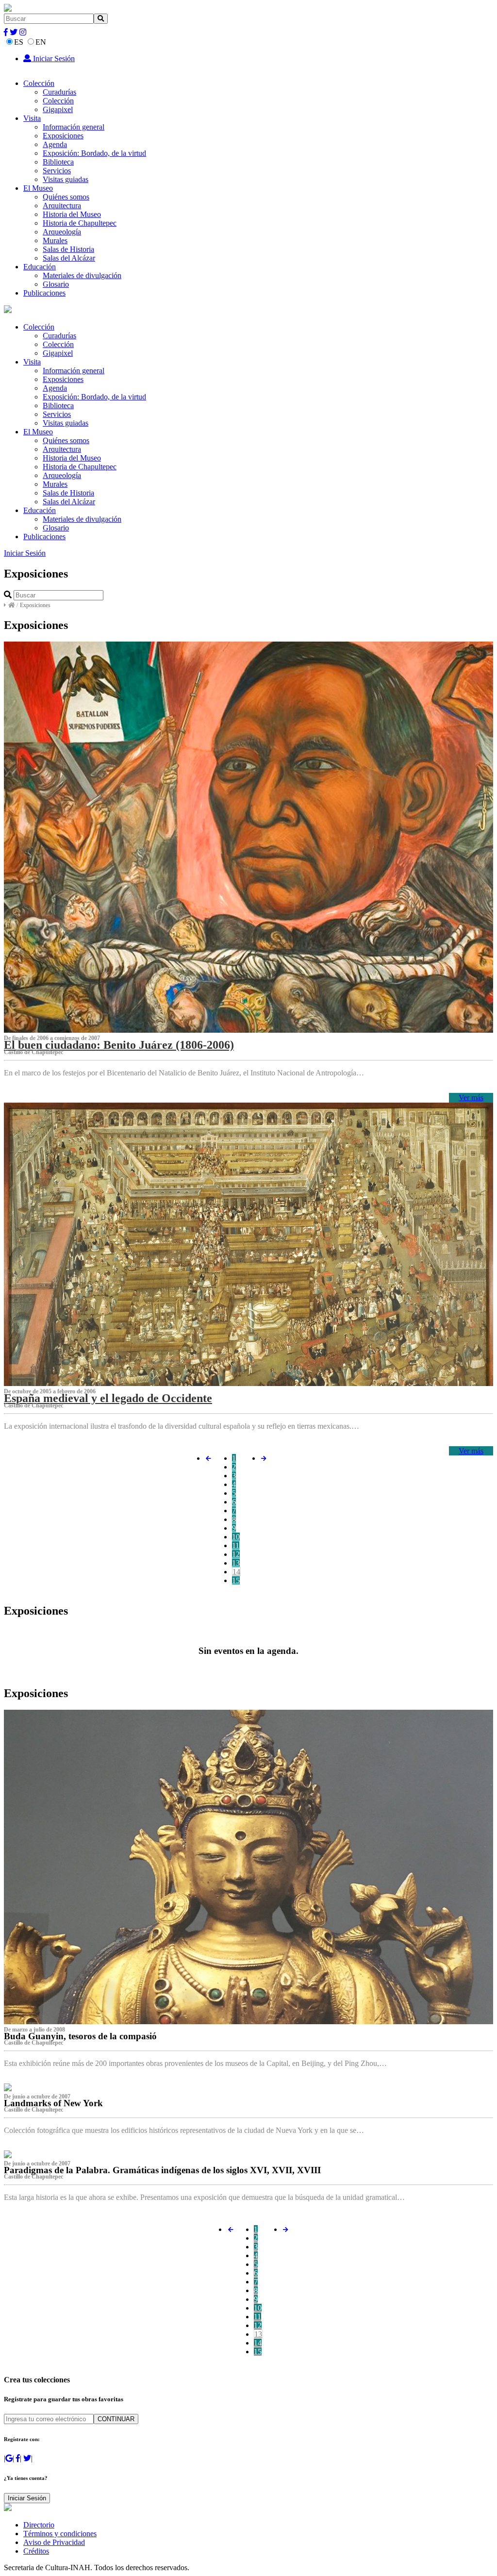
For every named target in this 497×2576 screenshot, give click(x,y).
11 (236, 1545)
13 (236, 1563)
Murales (55, 240)
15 (236, 1580)
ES (19, 42)
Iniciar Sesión (53, 58)
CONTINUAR (116, 2419)
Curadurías (59, 92)
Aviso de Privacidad (54, 2542)
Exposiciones (63, 136)
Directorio (39, 2525)
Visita (32, 118)
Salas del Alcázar (69, 258)
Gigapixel (58, 109)
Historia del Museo (72, 214)
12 (236, 1554)
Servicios (57, 171)
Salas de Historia (68, 249)
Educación (40, 267)
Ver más (471, 1098)
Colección (39, 83)
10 (236, 1537)
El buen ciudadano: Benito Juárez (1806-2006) (119, 1045)
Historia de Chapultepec (80, 223)
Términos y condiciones (60, 2534)
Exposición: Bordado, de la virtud (94, 153)
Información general (74, 127)
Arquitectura (62, 206)
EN (41, 42)
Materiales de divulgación (82, 275)
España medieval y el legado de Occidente (108, 1398)
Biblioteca (58, 162)
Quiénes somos (66, 197)
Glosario (56, 284)
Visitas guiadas (66, 179)
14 (236, 1572)
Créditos (36, 2551)
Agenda (55, 144)
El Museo (38, 188)
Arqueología (62, 232)
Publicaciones (44, 293)
